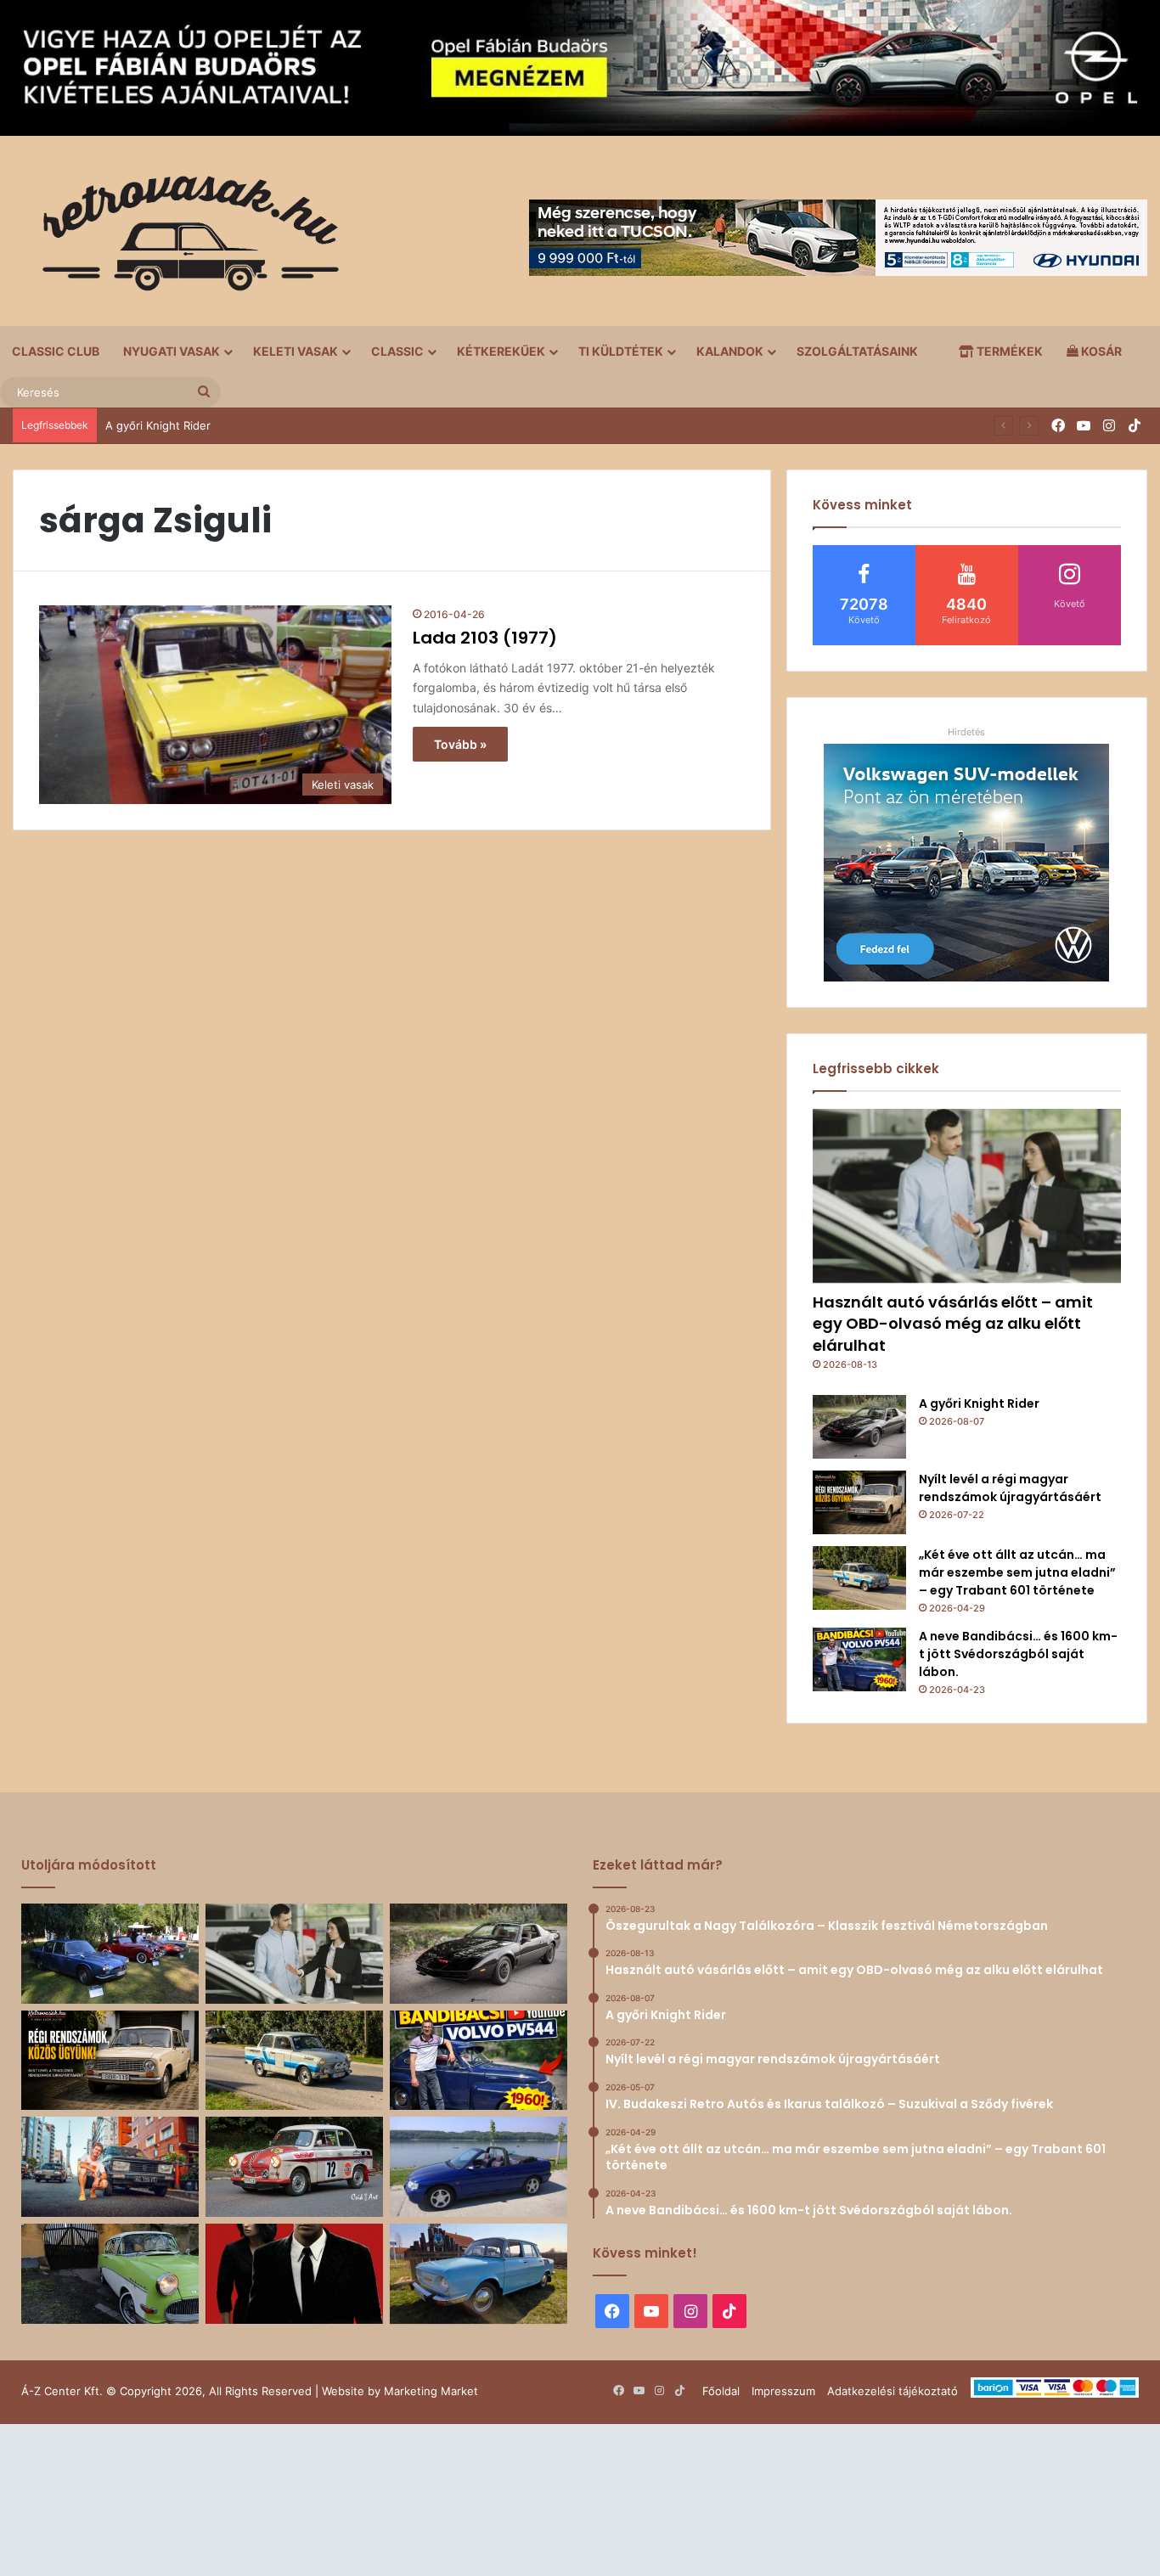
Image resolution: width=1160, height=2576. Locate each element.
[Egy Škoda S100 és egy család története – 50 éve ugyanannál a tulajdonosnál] (479, 2274)
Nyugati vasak (172, 351)
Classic (397, 351)
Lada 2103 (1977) (485, 638)
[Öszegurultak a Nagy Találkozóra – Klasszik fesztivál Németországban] (110, 1954)
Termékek (1008, 351)
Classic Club (56, 351)
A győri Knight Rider (158, 425)
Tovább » (460, 744)
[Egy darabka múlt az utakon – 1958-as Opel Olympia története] (110, 2274)
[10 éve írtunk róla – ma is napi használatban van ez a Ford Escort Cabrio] (479, 2167)
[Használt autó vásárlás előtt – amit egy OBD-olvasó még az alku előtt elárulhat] (967, 1196)
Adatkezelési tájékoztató (893, 2391)
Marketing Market (431, 2391)
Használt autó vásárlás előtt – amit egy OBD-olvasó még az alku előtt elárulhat (953, 1323)
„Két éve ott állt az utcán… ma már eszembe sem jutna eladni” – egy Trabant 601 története (1017, 1572)
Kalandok (730, 351)
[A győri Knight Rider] (859, 1427)
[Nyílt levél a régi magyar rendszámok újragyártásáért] (859, 1502)
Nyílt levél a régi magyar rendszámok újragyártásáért (1010, 1488)
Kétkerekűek (501, 351)
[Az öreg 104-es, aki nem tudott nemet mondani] (110, 2167)
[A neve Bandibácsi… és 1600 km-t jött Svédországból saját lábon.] (859, 1659)
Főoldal (721, 2391)
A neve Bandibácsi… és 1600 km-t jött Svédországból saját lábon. (1018, 1654)
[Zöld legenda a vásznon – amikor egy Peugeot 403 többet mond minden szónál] (294, 2274)
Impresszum (783, 2391)
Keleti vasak (296, 351)
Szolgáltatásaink (857, 351)
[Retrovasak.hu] (183, 239)
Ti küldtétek (621, 351)
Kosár (1100, 351)
